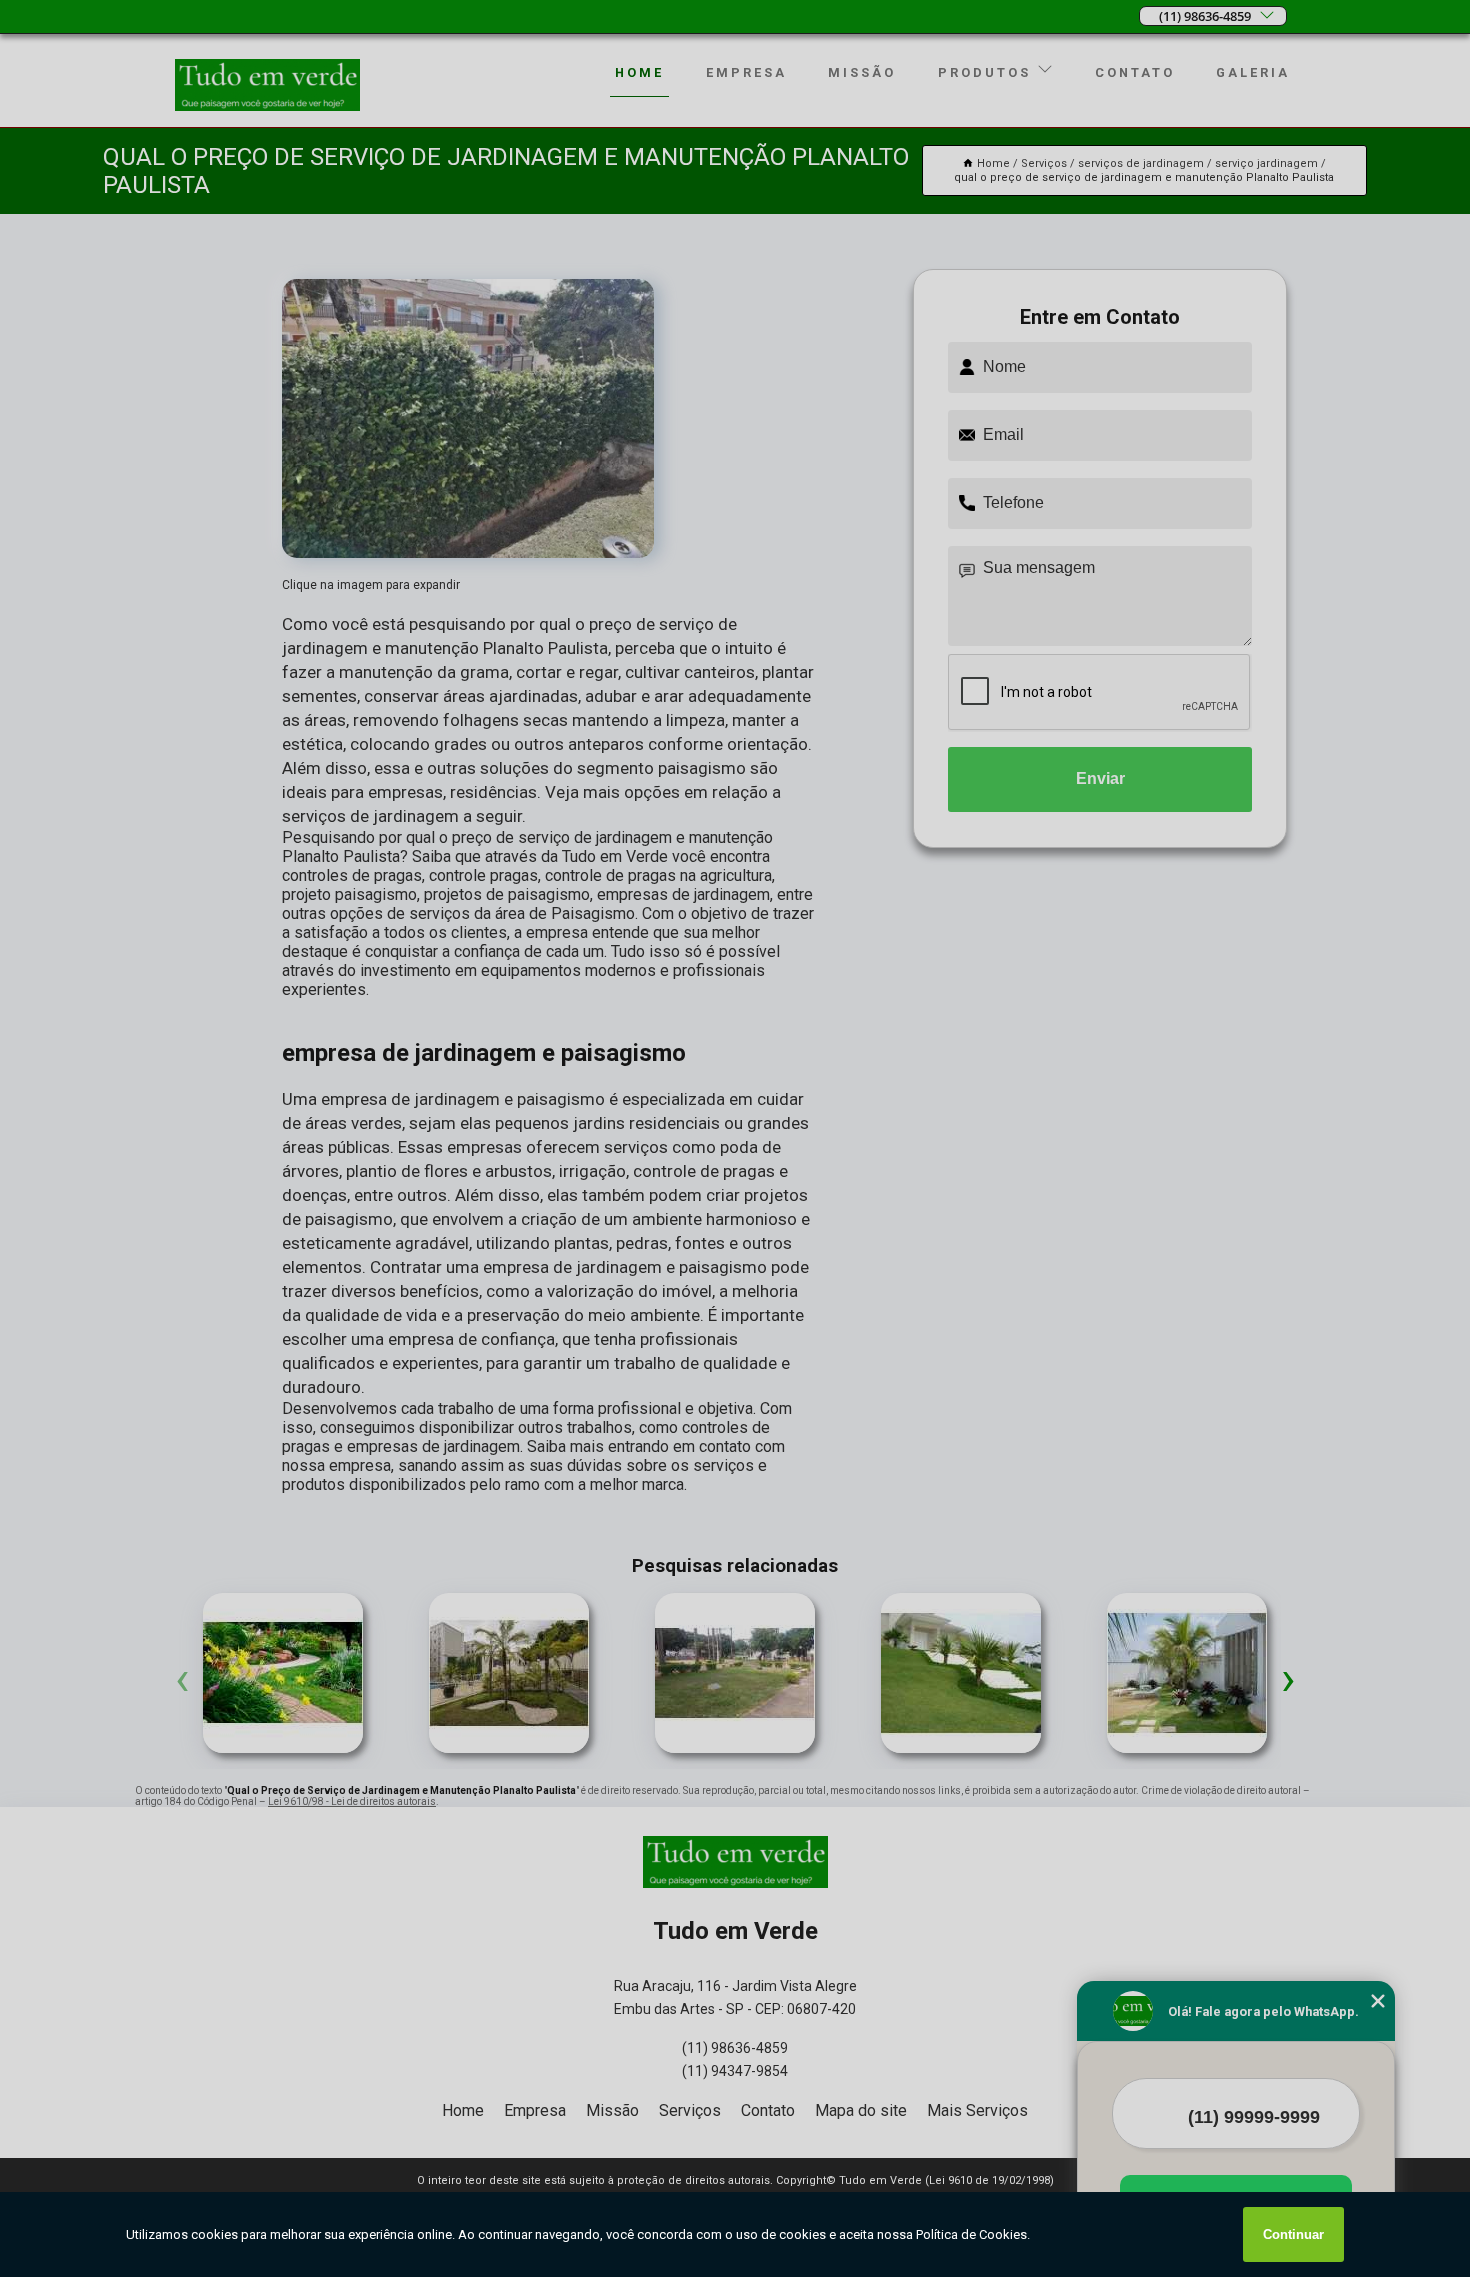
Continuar (1293, 2234)
